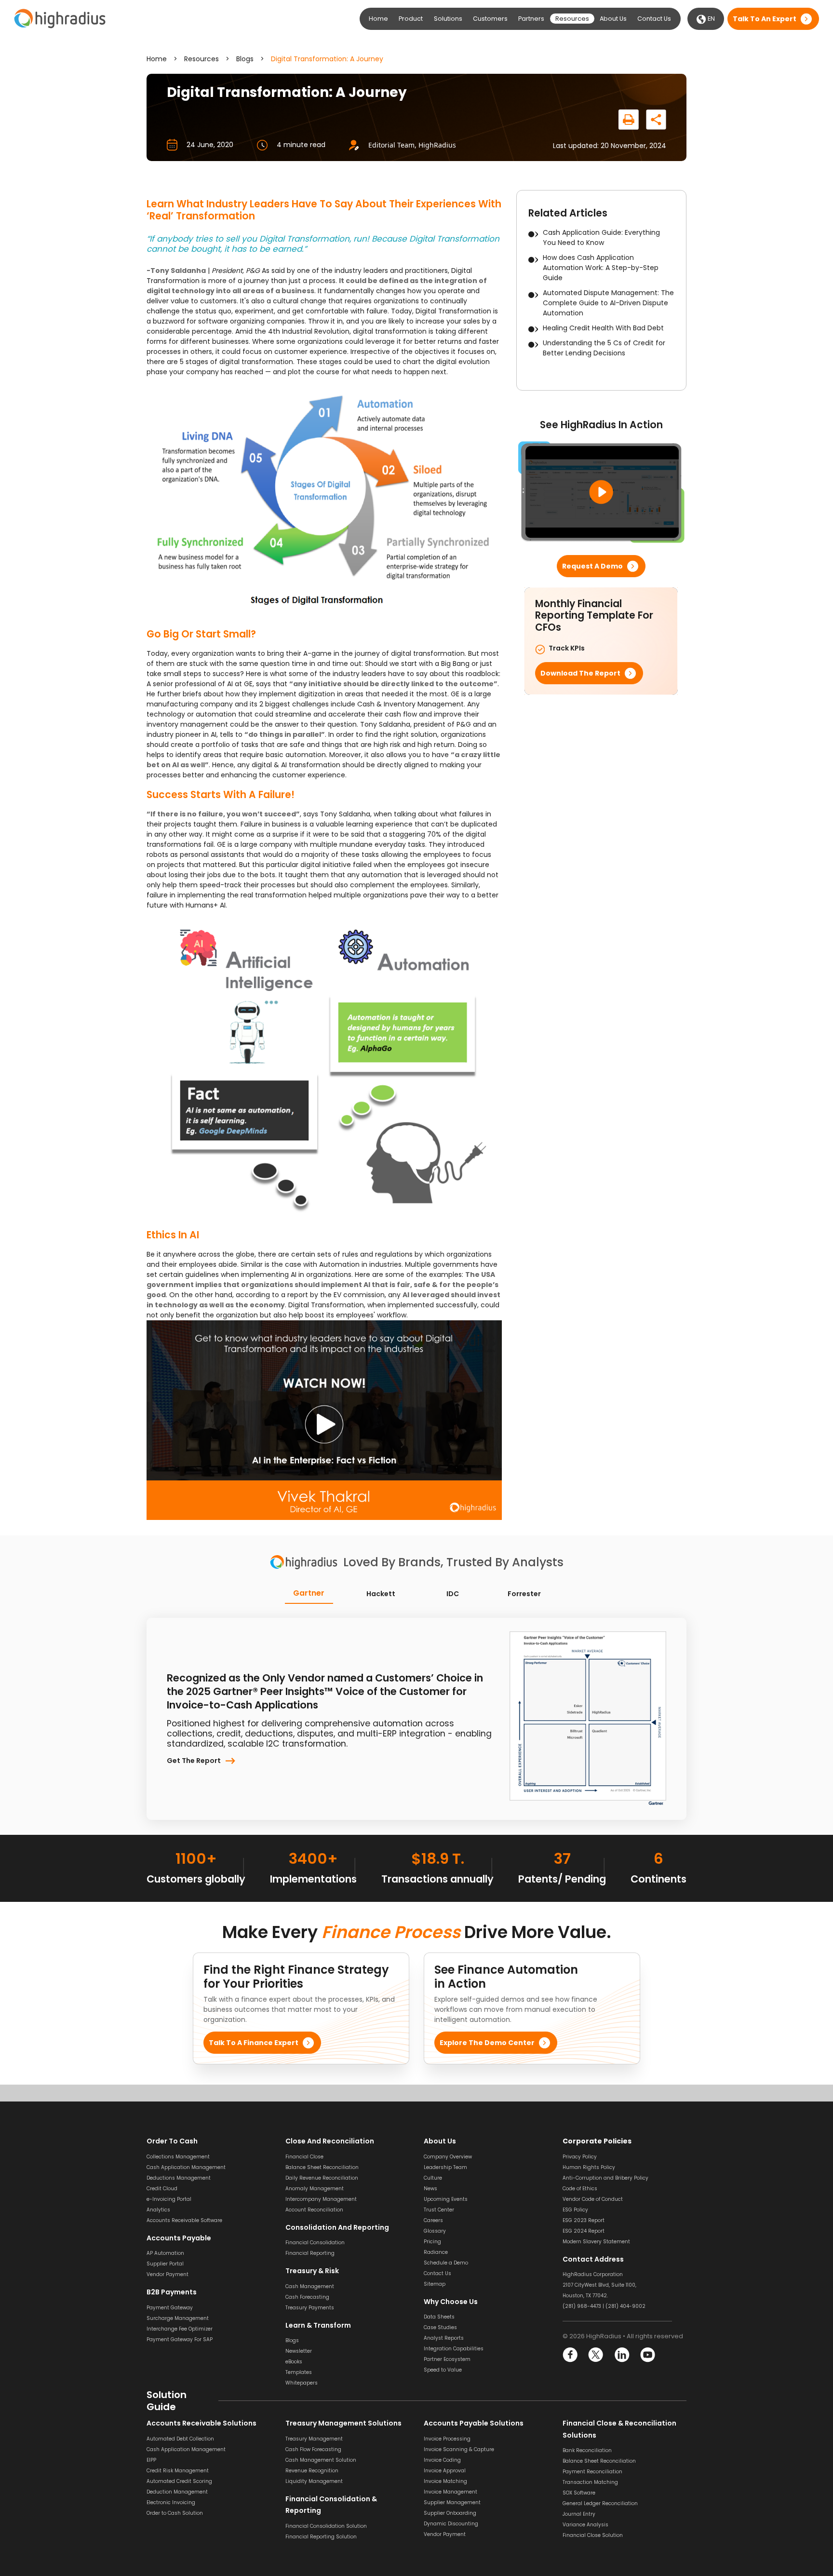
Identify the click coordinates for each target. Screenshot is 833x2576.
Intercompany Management (321, 2199)
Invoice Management (450, 2491)
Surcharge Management (178, 2318)
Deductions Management (179, 2177)
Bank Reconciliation (587, 2450)
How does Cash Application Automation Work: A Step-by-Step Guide (601, 268)
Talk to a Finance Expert (254, 2043)
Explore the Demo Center (487, 2043)
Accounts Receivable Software (184, 2220)
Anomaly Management (315, 2188)
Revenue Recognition (312, 2470)
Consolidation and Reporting (337, 2227)
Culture (433, 2177)
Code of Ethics (580, 2188)
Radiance (436, 2252)
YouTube (647, 2355)
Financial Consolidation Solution (326, 2526)
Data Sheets (439, 2317)
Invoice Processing (447, 2438)
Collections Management (178, 2156)
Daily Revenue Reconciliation (322, 2177)
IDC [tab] (453, 1594)
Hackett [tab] (381, 1594)
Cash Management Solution (321, 2460)
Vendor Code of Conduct (593, 2199)
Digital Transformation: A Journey (327, 59)
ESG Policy (575, 2209)
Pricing (432, 2241)
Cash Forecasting (307, 2297)
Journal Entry (579, 2514)
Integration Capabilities (454, 2349)
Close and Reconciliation (330, 2141)
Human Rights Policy (589, 2167)
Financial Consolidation (315, 2243)
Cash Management (310, 2286)
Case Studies (440, 2327)
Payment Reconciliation (592, 2472)
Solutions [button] (448, 19)
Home (378, 19)
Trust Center (439, 2209)
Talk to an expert (765, 19)
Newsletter (299, 2351)
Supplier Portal (165, 2264)
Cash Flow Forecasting (313, 2449)
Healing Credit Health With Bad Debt (603, 328)
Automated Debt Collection (180, 2438)
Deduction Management (177, 2491)
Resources (202, 59)
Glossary (435, 2230)
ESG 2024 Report (584, 2230)
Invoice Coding (442, 2460)
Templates (299, 2372)
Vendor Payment (168, 2274)
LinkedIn (622, 2355)
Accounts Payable (179, 2237)
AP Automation (165, 2253)
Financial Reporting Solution (321, 2536)
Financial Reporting (310, 2253)
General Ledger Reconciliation (600, 2503)
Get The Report (194, 1761)
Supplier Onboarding (450, 2513)
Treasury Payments (310, 2307)
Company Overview (448, 2156)
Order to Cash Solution (175, 2513)
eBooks (294, 2362)
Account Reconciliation (314, 2209)
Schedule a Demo (446, 2262)
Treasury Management (314, 2438)
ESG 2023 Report (584, 2220)
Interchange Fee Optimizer (180, 2328)
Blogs (245, 59)
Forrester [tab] (524, 1594)
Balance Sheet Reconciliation (322, 2167)
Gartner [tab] (309, 1593)
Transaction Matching (590, 2482)
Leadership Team (445, 2167)
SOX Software (579, 2493)
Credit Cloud (162, 2188)
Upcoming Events (446, 2199)
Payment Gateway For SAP (180, 2339)
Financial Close (304, 2156)
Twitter (596, 2355)
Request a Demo (592, 566)
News (430, 2188)
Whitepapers (302, 2383)
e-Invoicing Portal (169, 2199)
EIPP (151, 2460)
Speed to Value (443, 2370)
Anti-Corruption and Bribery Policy (605, 2177)
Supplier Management (452, 2502)
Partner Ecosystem (447, 2359)
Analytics (158, 2209)
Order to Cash (172, 2141)
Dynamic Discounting (451, 2523)
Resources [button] (572, 19)
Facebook (571, 2355)
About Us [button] (613, 19)
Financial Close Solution (593, 2535)
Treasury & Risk (312, 2271)
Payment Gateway (170, 2307)
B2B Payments (172, 2292)
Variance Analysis (585, 2525)
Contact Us (654, 19)
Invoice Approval (445, 2470)
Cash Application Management (186, 2167)
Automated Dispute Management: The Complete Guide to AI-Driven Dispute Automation (608, 303)
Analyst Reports (444, 2338)
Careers (433, 2220)
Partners (531, 19)
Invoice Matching (445, 2481)
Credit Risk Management (178, 2470)
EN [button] (711, 19)
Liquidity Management (314, 2481)
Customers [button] (490, 19)
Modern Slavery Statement (596, 2241)
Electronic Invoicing (171, 2502)
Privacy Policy (580, 2156)
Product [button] (411, 19)
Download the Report (580, 673)
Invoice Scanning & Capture (459, 2449)
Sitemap (435, 2284)
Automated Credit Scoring (179, 2481)
